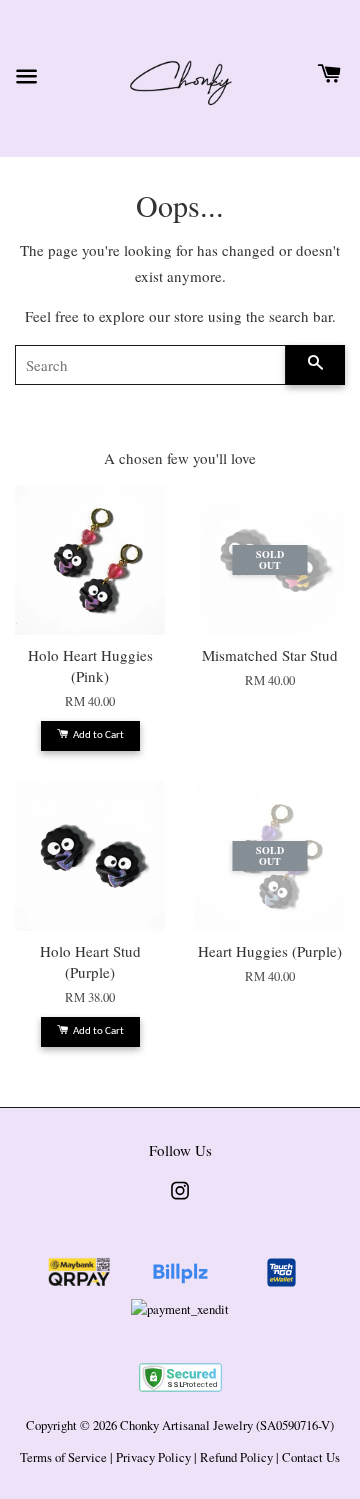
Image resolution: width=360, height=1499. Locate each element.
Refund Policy (236, 1457)
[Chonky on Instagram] (180, 1200)
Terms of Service (63, 1457)
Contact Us (311, 1457)
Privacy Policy (153, 1457)
